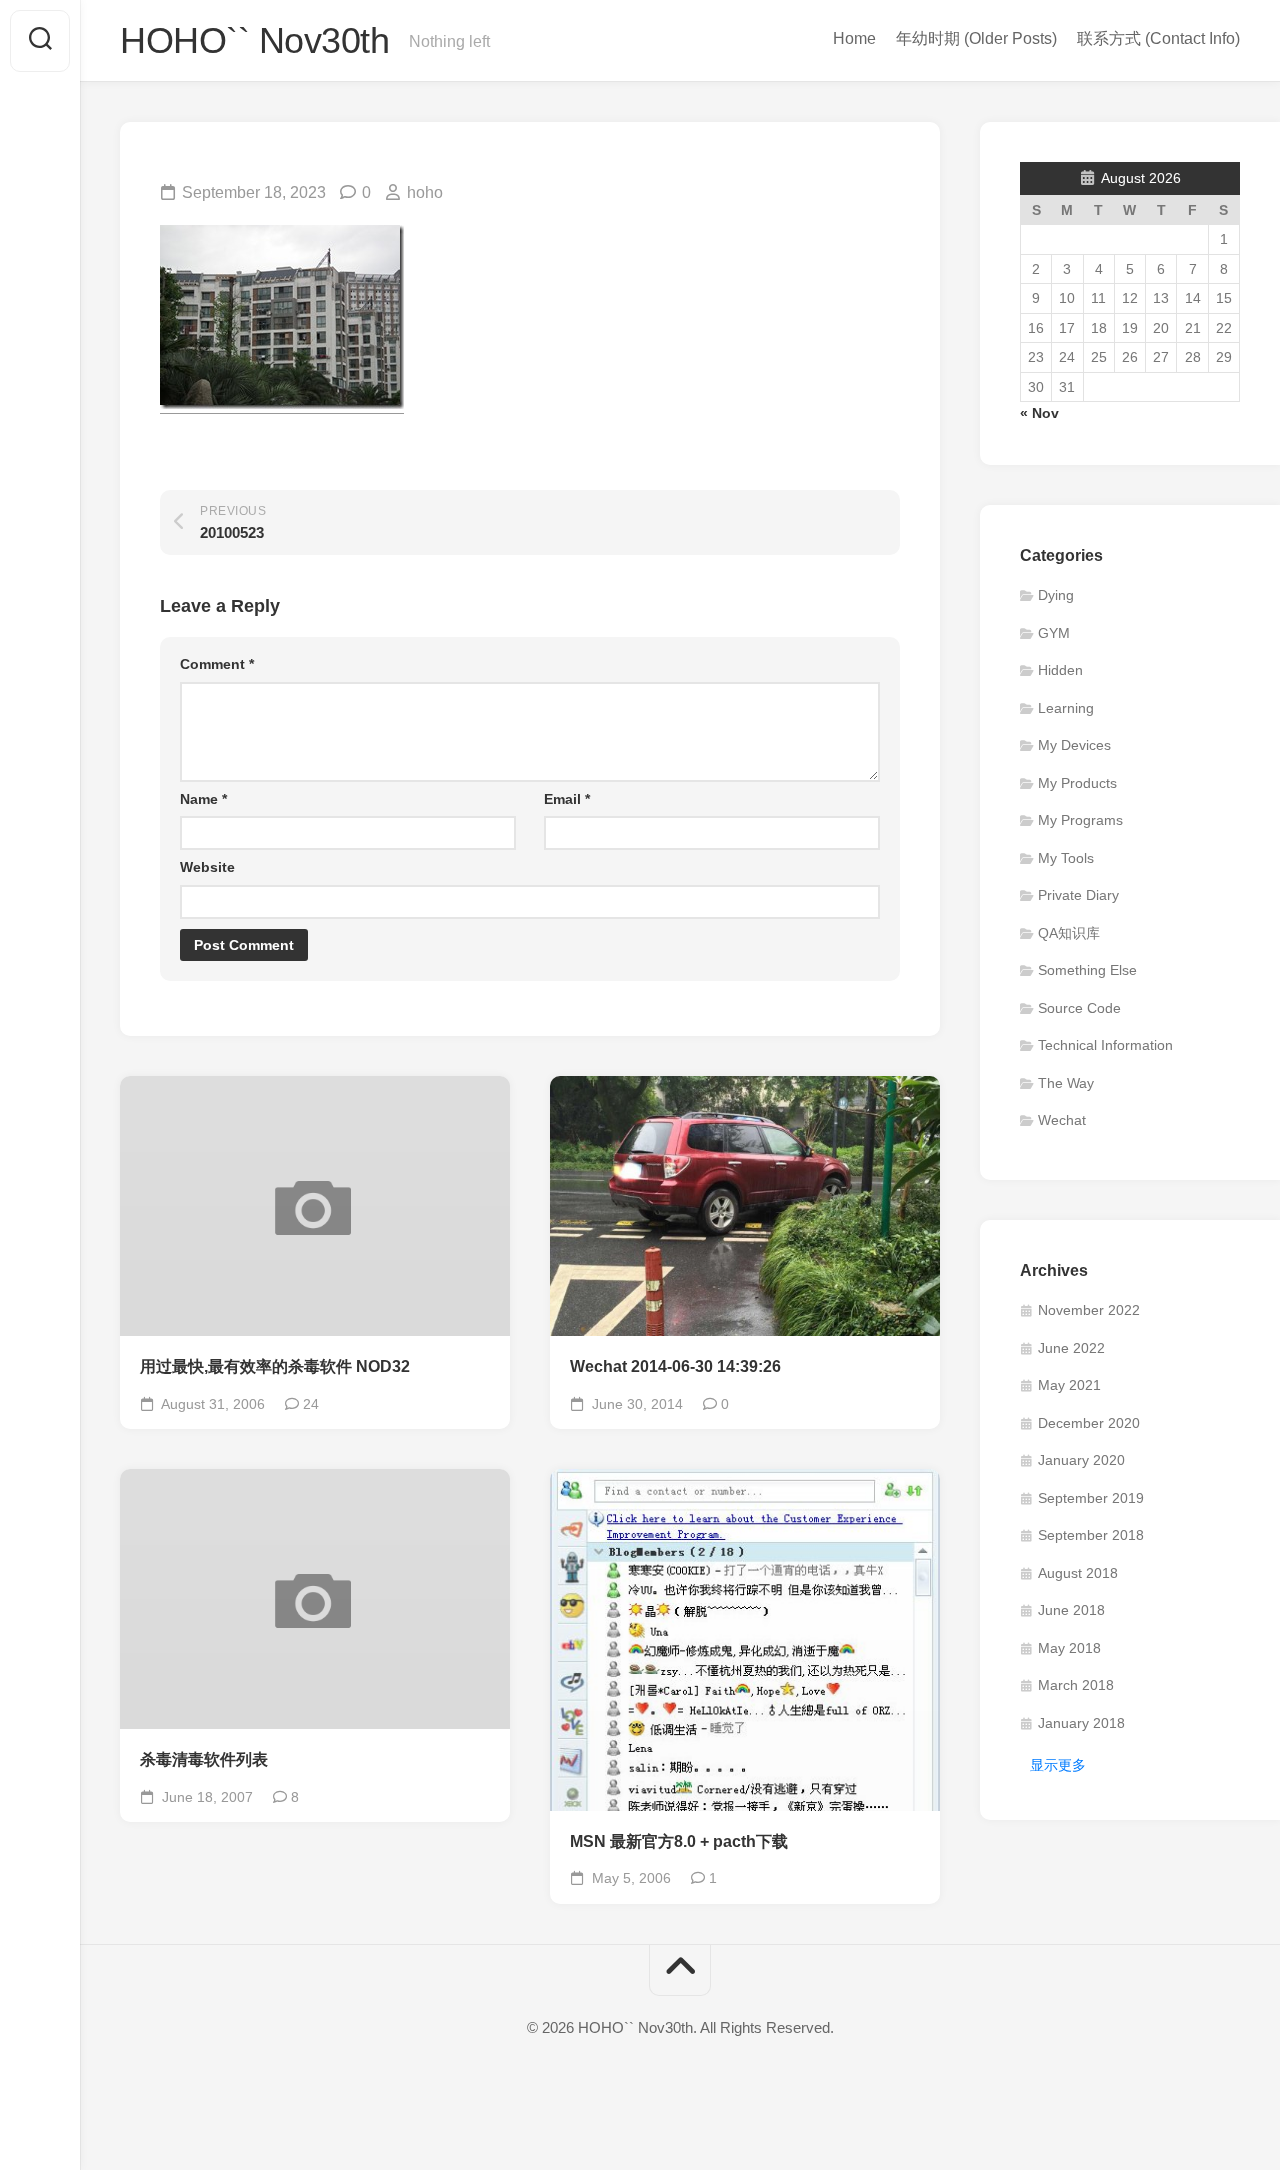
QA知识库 (1069, 933)
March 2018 (1076, 1685)
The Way (1066, 1083)
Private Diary (1078, 895)
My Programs (1080, 820)
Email (567, 799)
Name (203, 799)
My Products (1077, 783)
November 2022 (1089, 1310)
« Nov (1039, 413)
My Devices (1074, 745)
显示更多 (1058, 1765)
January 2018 (1081, 1723)
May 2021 (1069, 1385)
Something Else (1087, 970)
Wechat (1062, 1120)
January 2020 (1081, 1460)
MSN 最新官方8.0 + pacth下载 (679, 1841)
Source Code (1079, 1008)
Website (207, 867)
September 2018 (1091, 1535)
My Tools (1066, 858)
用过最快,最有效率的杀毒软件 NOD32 (275, 1366)
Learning (1066, 708)
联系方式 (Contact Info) (1158, 38)
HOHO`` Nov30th (254, 40)
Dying (1056, 595)
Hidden (1060, 670)
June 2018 (1071, 1610)
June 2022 (1071, 1348)
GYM (1054, 633)
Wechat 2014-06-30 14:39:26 (675, 1366)
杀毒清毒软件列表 (204, 1759)
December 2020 (1089, 1423)
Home (854, 38)
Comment (217, 664)
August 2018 (1078, 1573)
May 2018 (1069, 1648)
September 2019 (1091, 1498)
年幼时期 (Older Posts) (976, 38)
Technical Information (1105, 1045)
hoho (425, 192)
